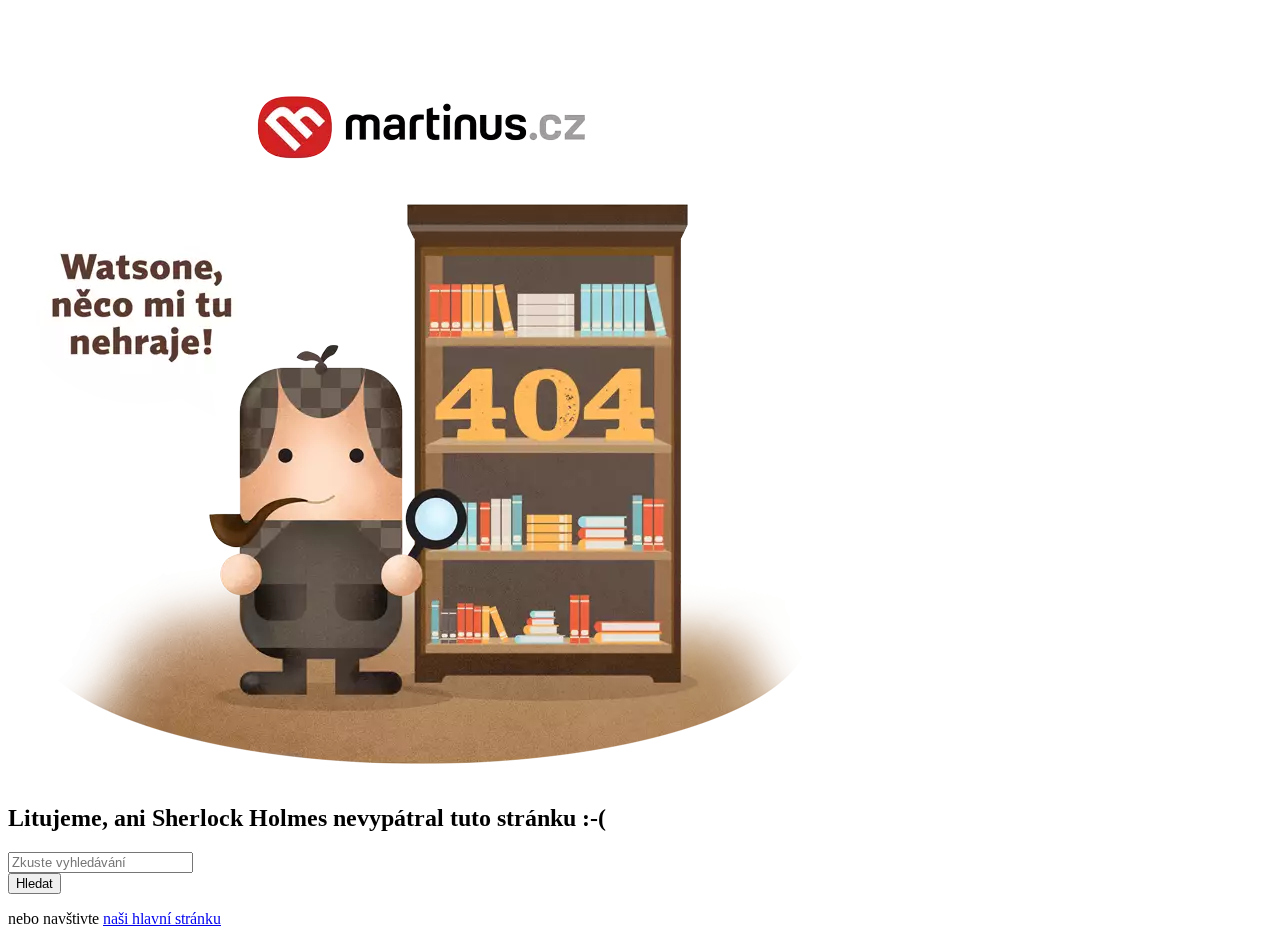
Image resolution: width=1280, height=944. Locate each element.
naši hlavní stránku (162, 918)
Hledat (34, 883)
